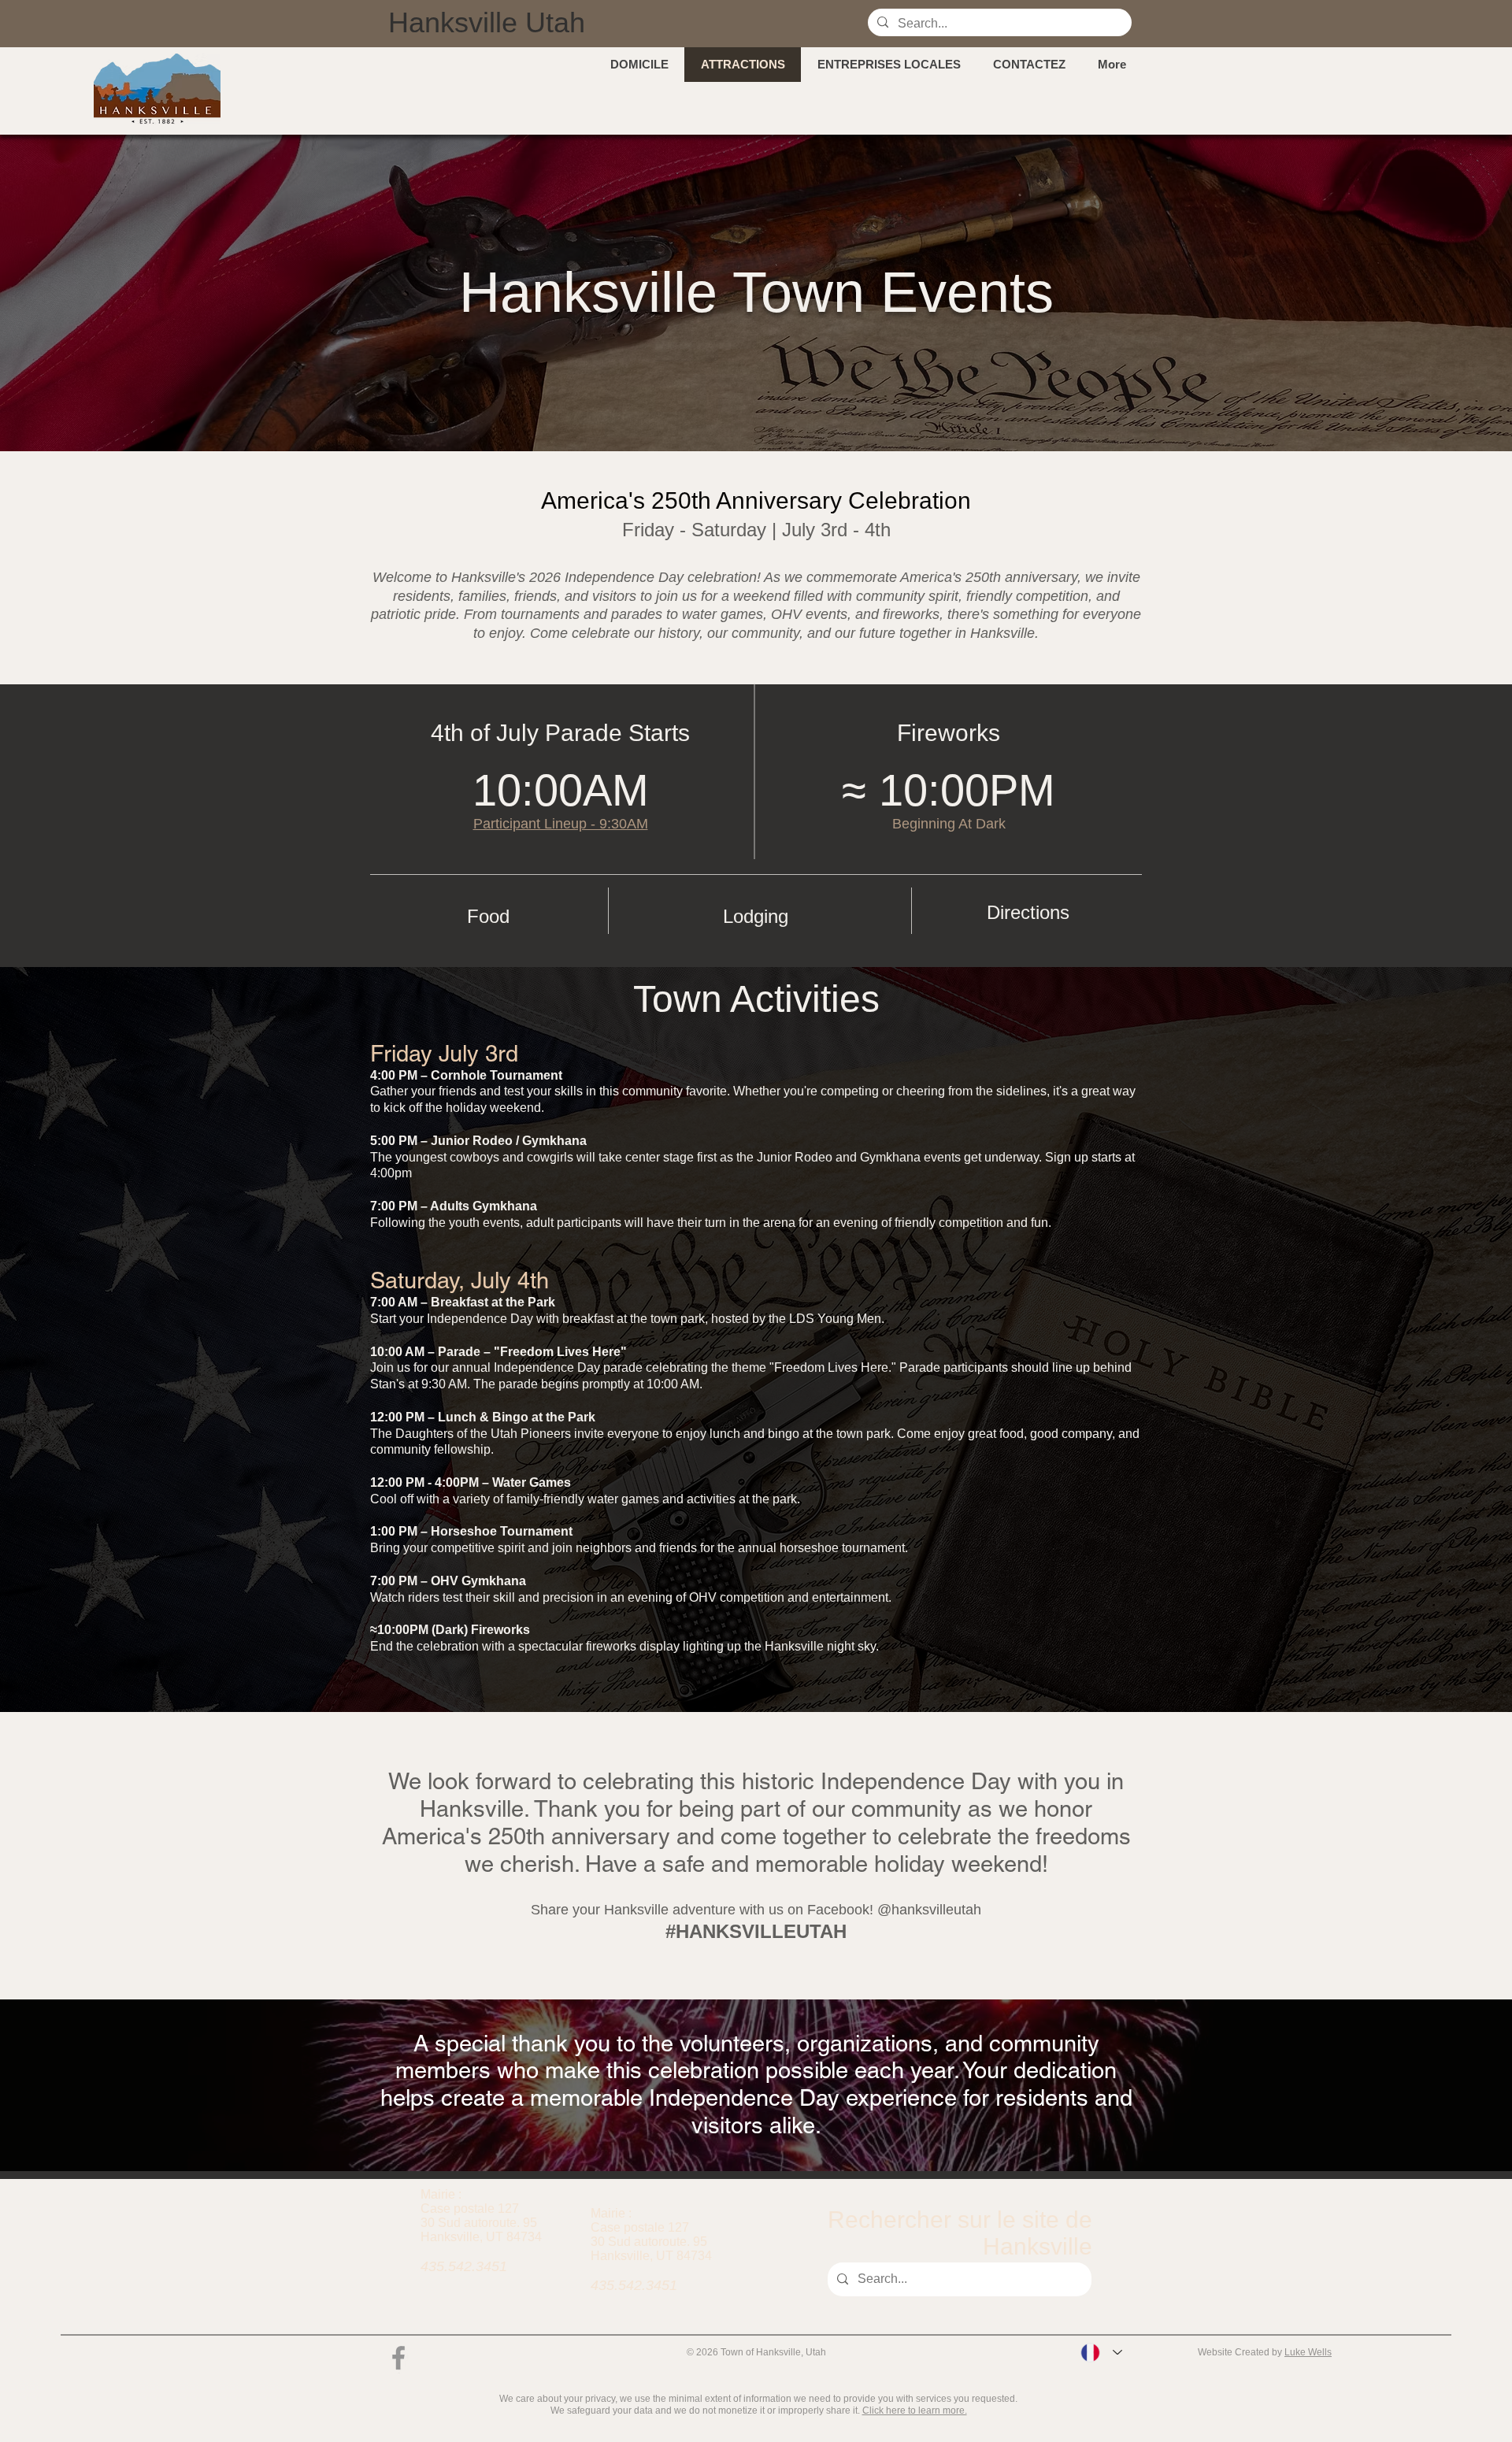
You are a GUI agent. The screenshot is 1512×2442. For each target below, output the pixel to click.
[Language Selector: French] (1101, 2353)
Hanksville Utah (487, 22)
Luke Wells (1308, 2352)
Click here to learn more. (915, 2411)
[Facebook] (398, 2358)
